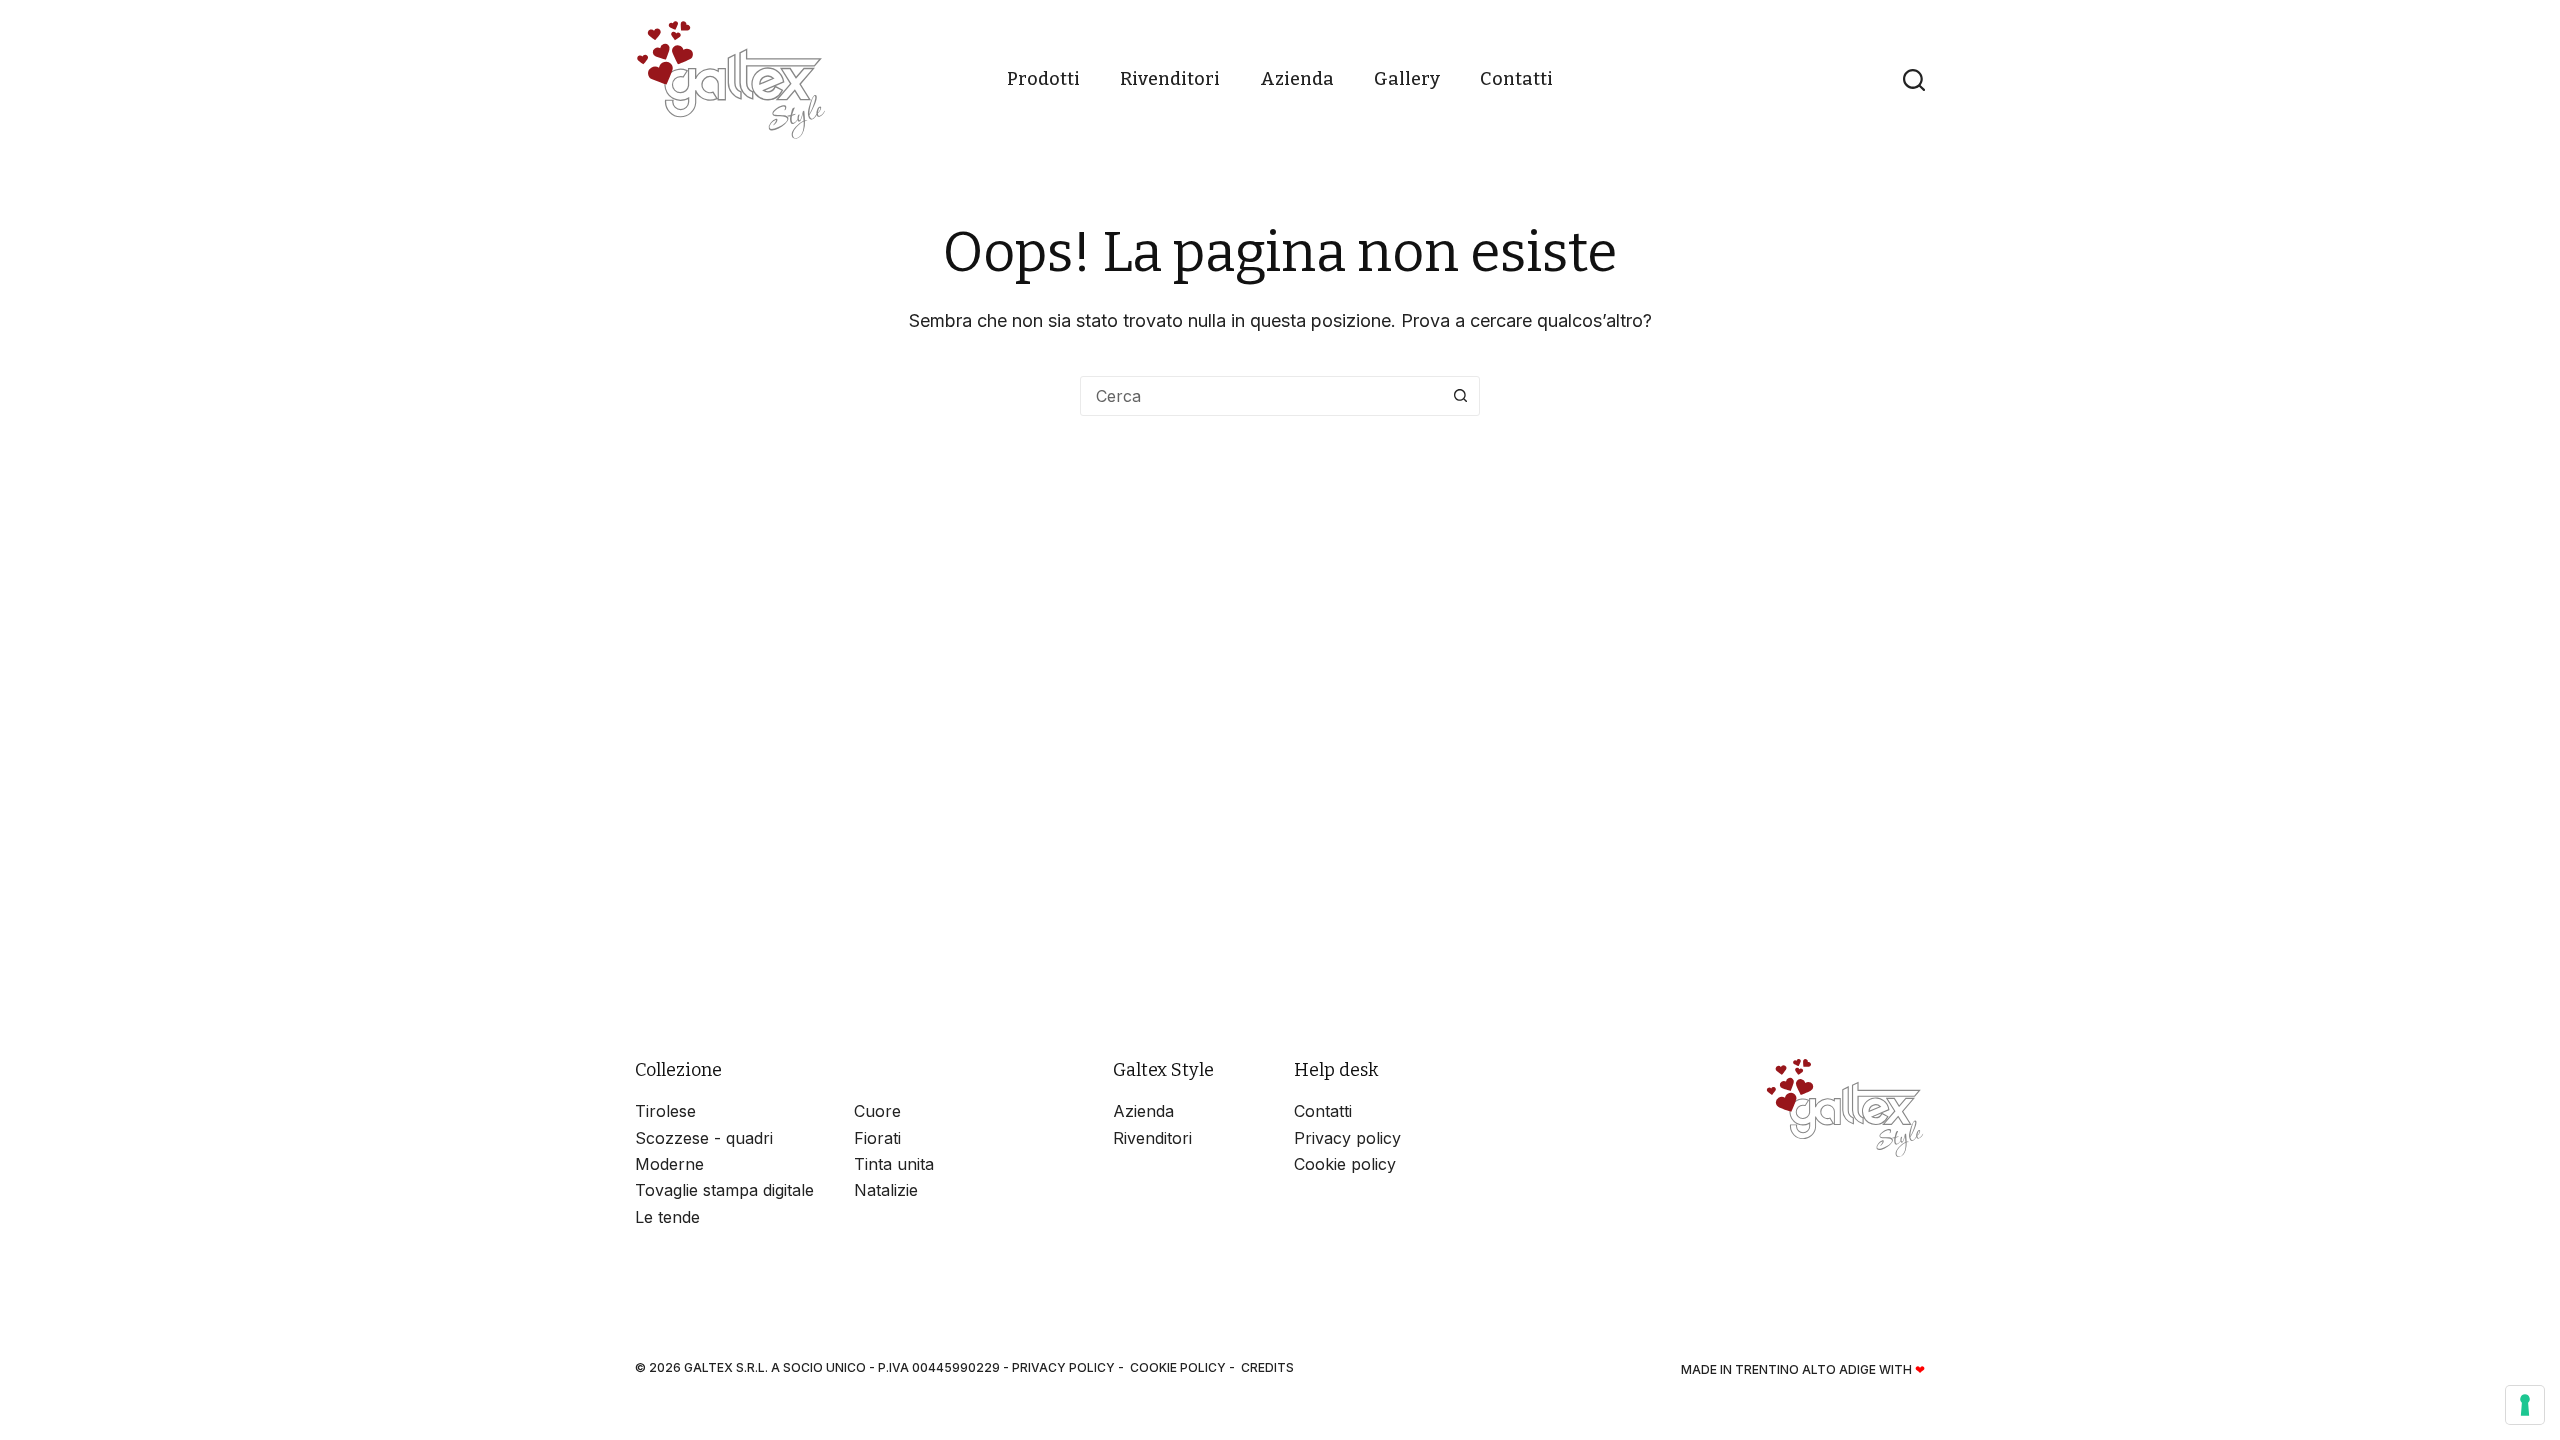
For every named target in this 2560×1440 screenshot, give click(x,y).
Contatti (1516, 79)
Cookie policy (1345, 1164)
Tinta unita (894, 1164)
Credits (1267, 1367)
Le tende (667, 1217)
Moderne (669, 1164)
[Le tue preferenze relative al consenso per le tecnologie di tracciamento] (2525, 1405)
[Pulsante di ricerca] (1460, 396)
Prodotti (1043, 79)
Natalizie (886, 1190)
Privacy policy (1347, 1138)
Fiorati (877, 1138)
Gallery (1407, 79)
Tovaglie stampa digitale (724, 1190)
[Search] (1914, 80)
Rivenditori (1170, 79)
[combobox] (1261, 396)
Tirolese (665, 1111)
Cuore (877, 1111)
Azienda (1297, 79)
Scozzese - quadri (704, 1138)
